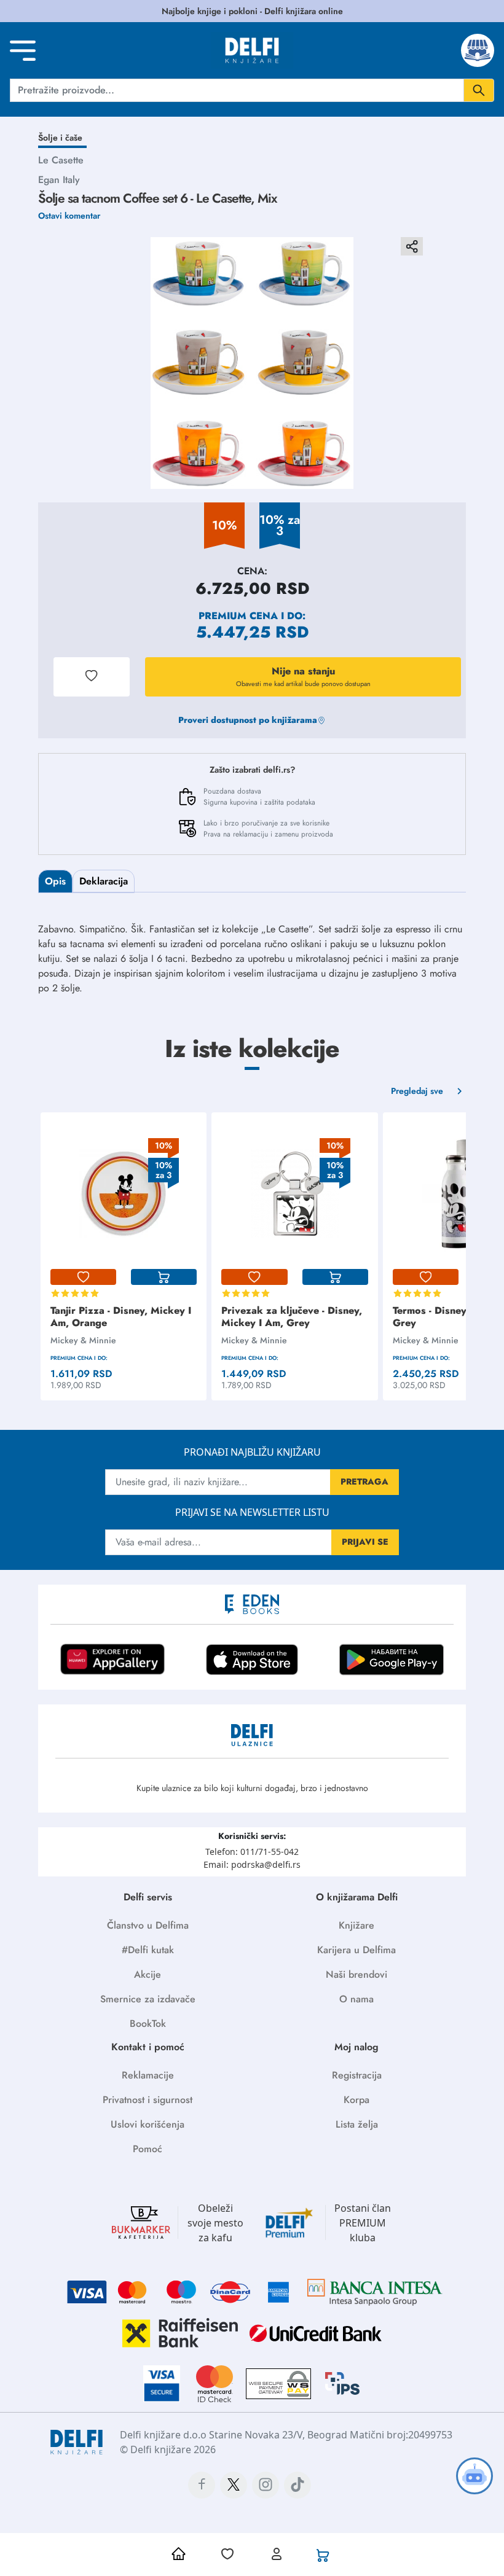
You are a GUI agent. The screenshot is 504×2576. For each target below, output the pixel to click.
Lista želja (357, 2124)
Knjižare (356, 1925)
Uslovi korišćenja (148, 2124)
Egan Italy (59, 180)
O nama (356, 1999)
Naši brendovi (356, 1974)
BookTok (148, 2024)
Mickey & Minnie (83, 1340)
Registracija (357, 2075)
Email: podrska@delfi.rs (252, 1864)
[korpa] (164, 1277)
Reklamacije (148, 2075)
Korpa (356, 2100)
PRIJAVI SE (365, 1542)
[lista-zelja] (83, 1277)
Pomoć (148, 2149)
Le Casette (61, 160)
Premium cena (238, 616)
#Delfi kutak (148, 1950)
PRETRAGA (364, 1481)
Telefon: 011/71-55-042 (252, 1852)
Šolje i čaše (60, 138)
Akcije (148, 1974)
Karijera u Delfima (356, 1950)
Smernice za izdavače (148, 1999)
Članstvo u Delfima (148, 1925)
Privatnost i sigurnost (148, 2100)
